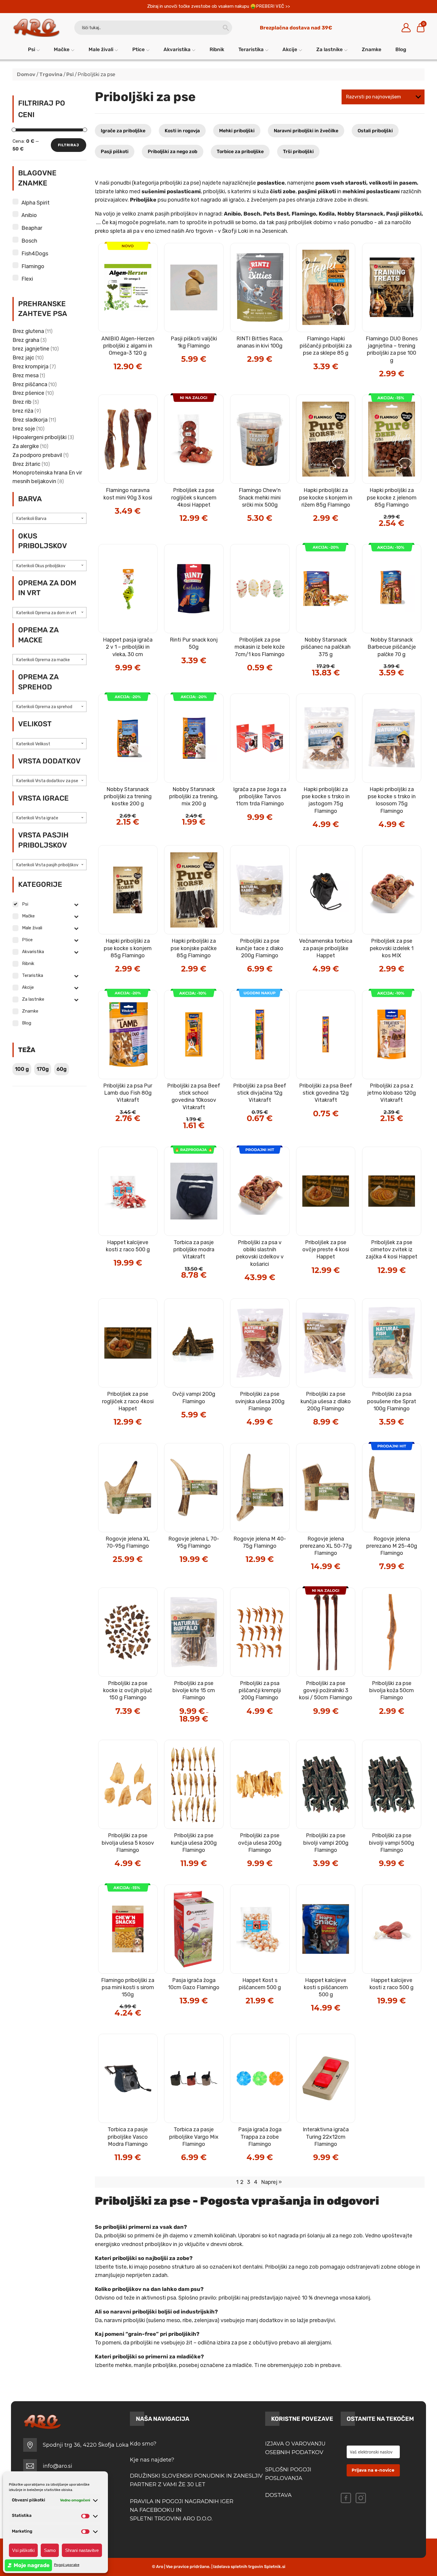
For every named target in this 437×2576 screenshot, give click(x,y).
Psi (32, 49)
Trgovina (51, 74)
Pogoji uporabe (67, 2565)
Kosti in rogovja (182, 131)
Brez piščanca (30, 384)
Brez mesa (26, 375)
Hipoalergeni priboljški (40, 437)
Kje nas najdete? (152, 2460)
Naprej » (271, 2182)
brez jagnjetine (31, 349)
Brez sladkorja (30, 420)
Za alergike (26, 446)
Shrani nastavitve (82, 2550)
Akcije (290, 49)
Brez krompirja (30, 367)
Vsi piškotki (23, 2550)
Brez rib (22, 402)
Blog (401, 49)
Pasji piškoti (115, 151)
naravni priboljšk (124, 2320)
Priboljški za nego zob (173, 151)
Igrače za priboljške (123, 131)
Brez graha (26, 340)
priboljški (115, 2236)
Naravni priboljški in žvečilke (306, 131)
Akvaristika (177, 49)
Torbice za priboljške (240, 151)
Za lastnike (330, 49)
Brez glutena (28, 331)
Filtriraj (69, 145)
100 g (22, 1069)
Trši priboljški (298, 151)
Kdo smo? (143, 2444)
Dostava (278, 2495)
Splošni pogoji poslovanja (288, 2474)
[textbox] (50, 519)
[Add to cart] (141, 347)
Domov (26, 74)
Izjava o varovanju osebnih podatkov (295, 2448)
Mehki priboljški (237, 131)
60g (62, 1069)
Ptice (139, 49)
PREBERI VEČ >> (273, 6)
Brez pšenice (28, 393)
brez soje (24, 429)
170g (43, 1069)
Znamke (372, 49)
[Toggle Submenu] (76, 904)
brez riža (23, 411)
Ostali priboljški (375, 131)
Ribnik (217, 49)
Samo (50, 2550)
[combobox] (50, 518)
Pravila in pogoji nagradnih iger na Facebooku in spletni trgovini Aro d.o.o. (182, 2510)
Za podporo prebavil (37, 455)
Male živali (101, 49)
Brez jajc (23, 358)
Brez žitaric (26, 464)
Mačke (62, 49)
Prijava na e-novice (373, 2470)
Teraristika (251, 49)
